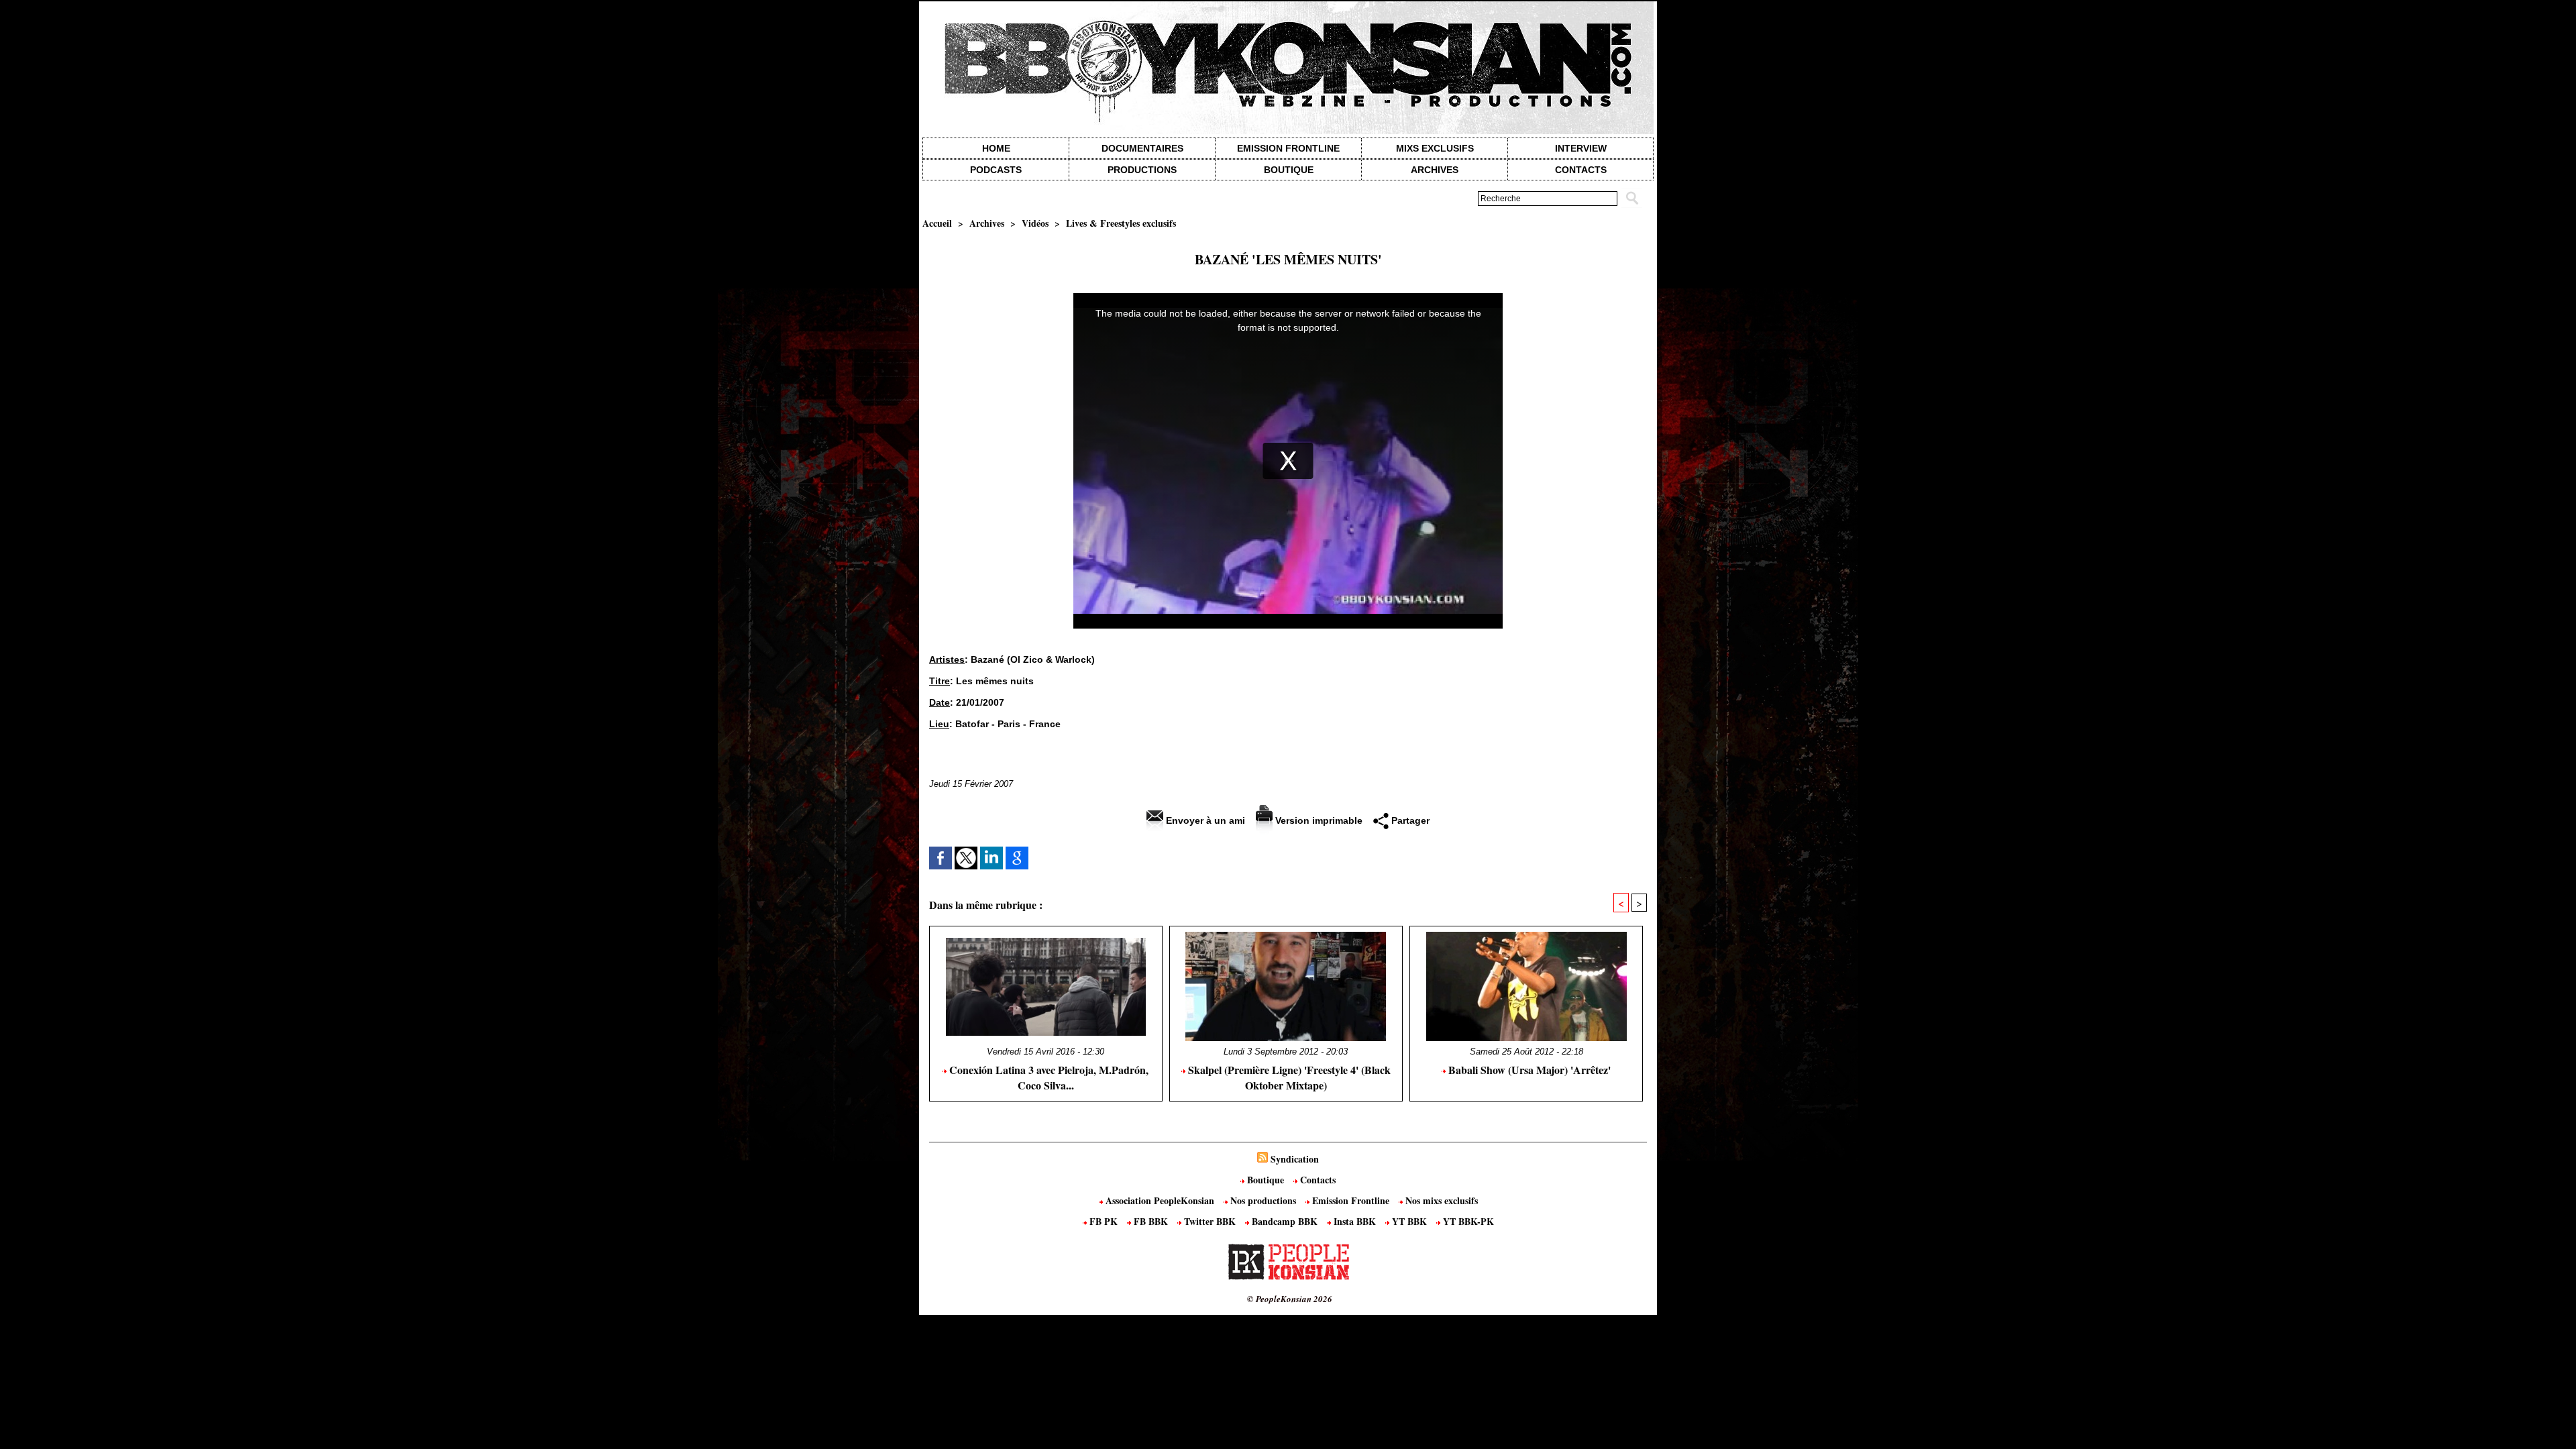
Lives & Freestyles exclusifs (1121, 223)
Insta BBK (1355, 1221)
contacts (1581, 170)
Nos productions (1263, 1200)
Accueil (937, 223)
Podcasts (996, 170)
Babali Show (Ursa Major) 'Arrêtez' (1528, 1070)
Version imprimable (1318, 820)
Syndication (1295, 1159)
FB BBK (1151, 1221)
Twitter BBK (1210, 1221)
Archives (1435, 170)
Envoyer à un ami (1204, 820)
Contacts (1317, 1180)
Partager (1409, 820)
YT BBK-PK (1467, 1221)
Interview (1581, 148)
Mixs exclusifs (1435, 148)
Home (996, 148)
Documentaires (1142, 148)
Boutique (1289, 170)
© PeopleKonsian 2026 (1290, 1299)
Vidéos (1035, 223)
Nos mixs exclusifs (1440, 1200)
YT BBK (1409, 1221)
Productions (1142, 170)
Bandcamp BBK (1285, 1221)
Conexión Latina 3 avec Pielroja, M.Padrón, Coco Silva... (1048, 1077)
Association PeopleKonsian (1160, 1200)
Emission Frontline (1288, 148)
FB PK (1104, 1221)
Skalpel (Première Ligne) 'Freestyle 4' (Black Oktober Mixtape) (1288, 1077)
